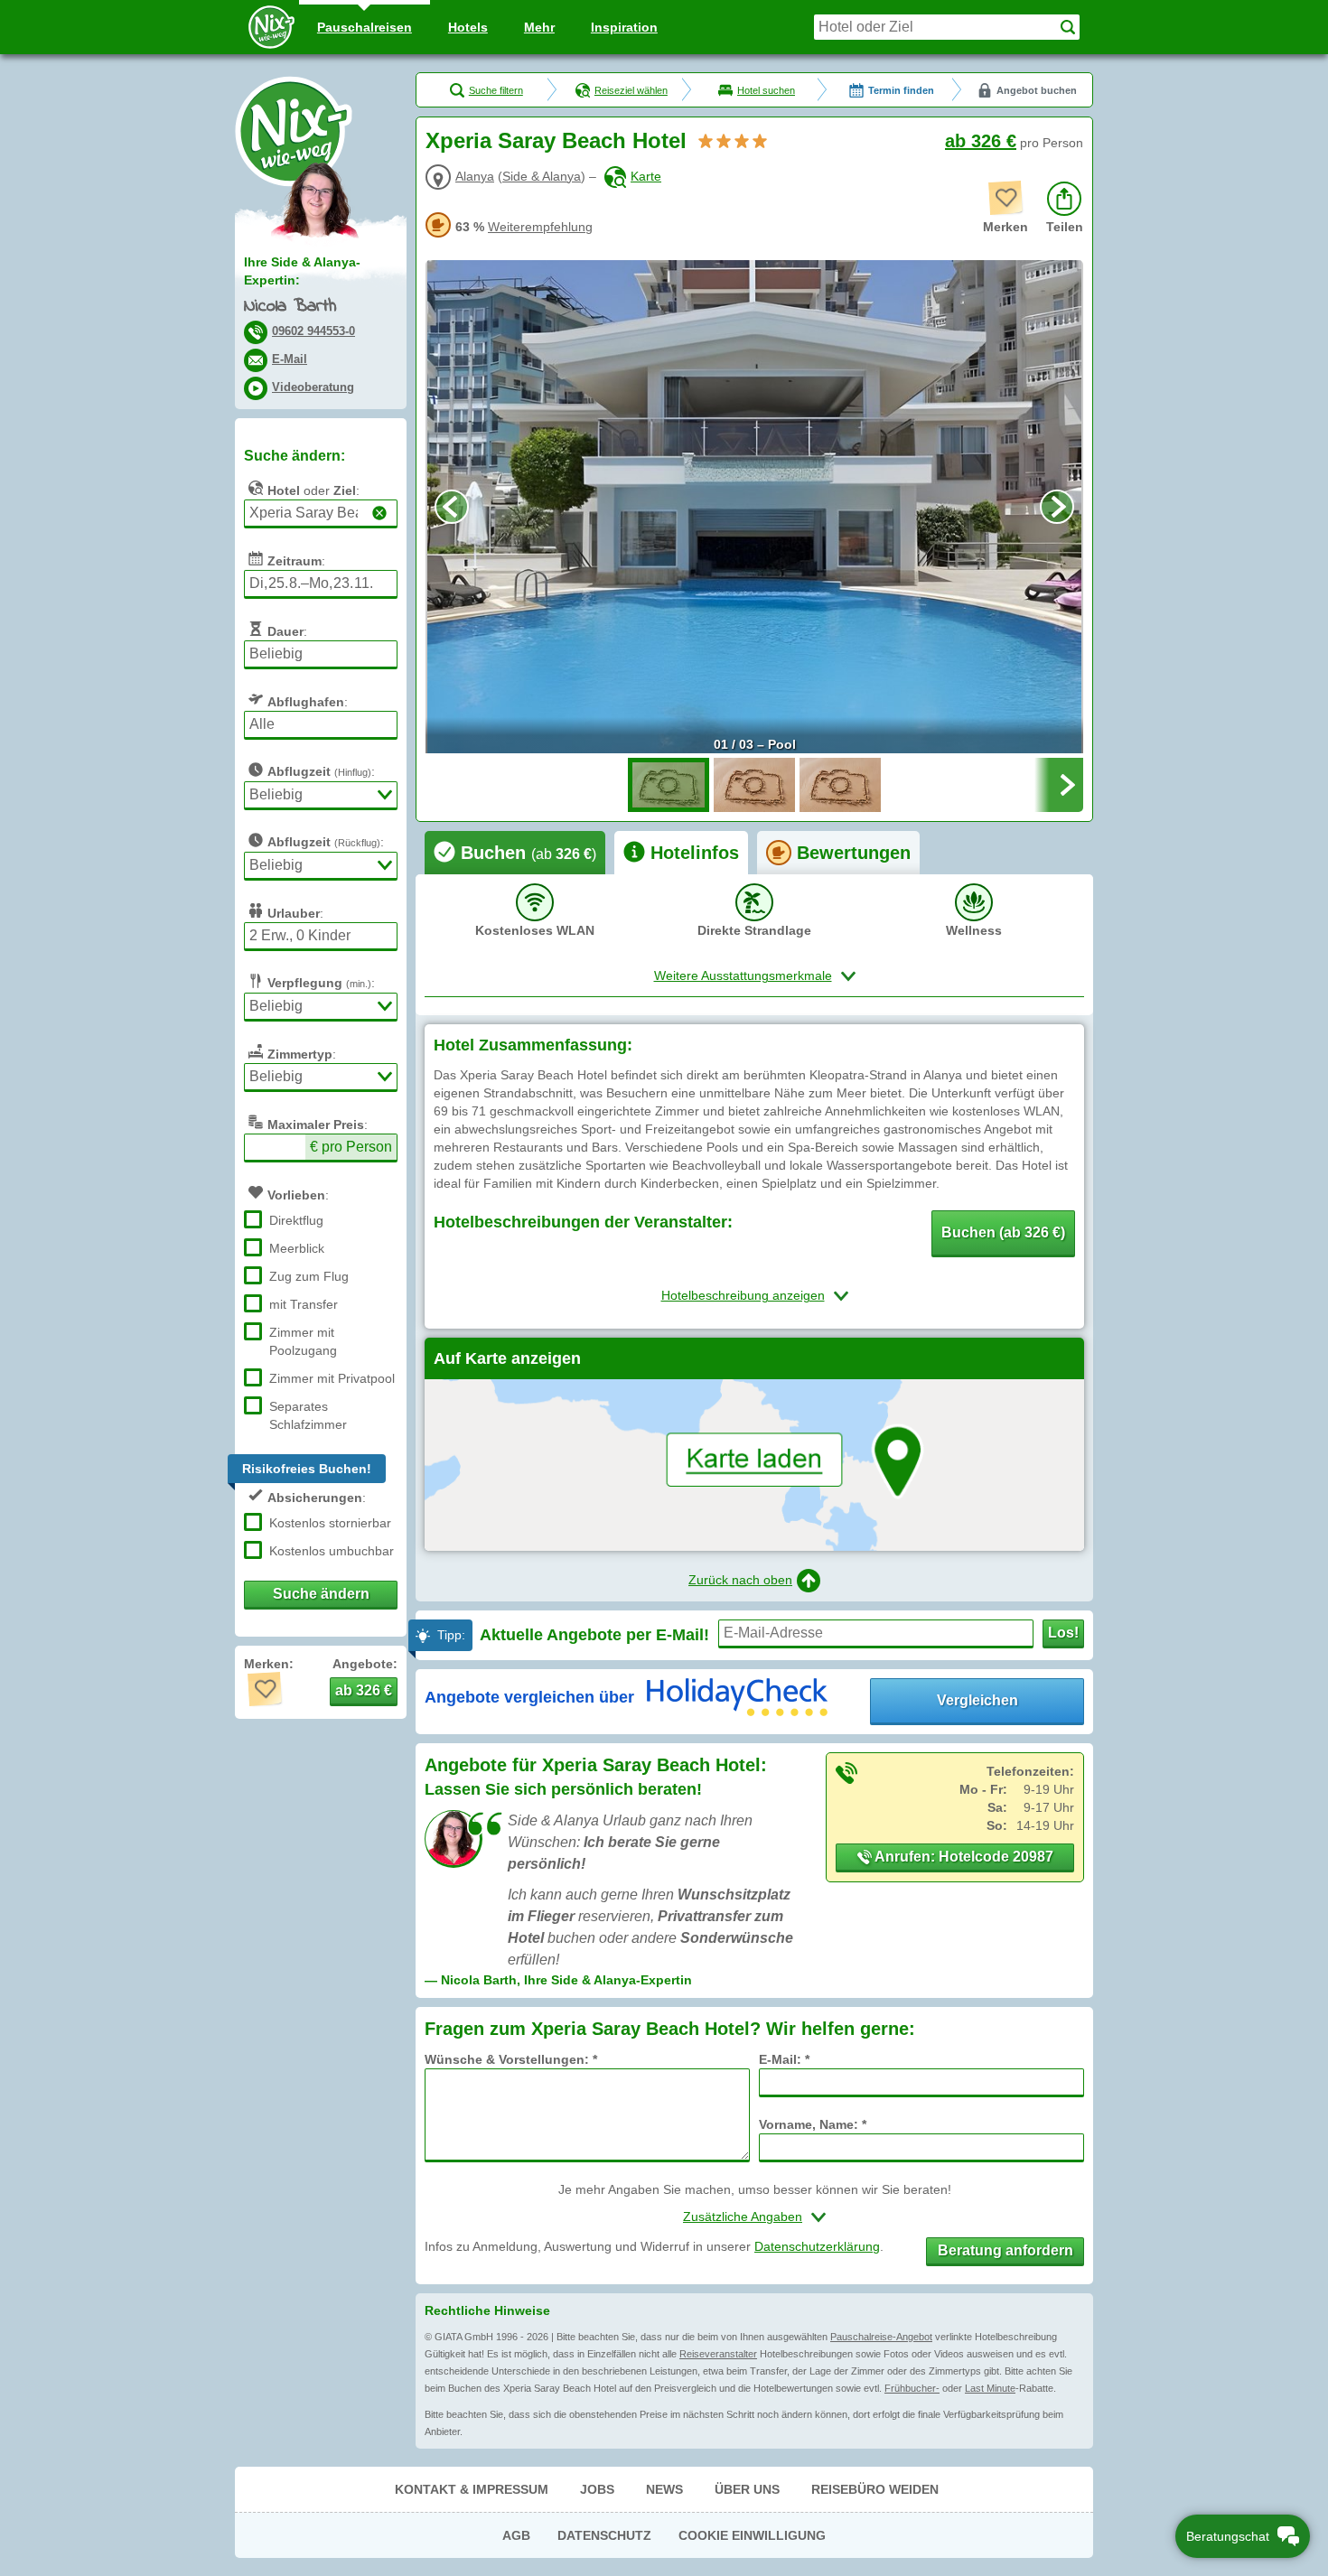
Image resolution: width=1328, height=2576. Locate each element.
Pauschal (365, 27)
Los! (1063, 1633)
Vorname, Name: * (813, 2124)
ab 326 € (981, 141)
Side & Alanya (542, 176)
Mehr (539, 27)
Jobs (597, 2489)
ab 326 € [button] (364, 1690)
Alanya (475, 176)
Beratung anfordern (1005, 2250)
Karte (646, 176)
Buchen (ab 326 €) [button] (1003, 1232)
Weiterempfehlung (540, 227)
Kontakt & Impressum (472, 2489)
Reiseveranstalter (718, 2354)
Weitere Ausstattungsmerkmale (743, 975)
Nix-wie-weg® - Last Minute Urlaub (294, 131)
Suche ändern (321, 1594)
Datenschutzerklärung (817, 2246)
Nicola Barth (290, 307)
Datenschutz (604, 2535)
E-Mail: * (784, 2059)
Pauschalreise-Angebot (881, 2337)
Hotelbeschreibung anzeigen (743, 1295)
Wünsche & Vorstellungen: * (511, 2059)
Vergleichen (977, 1700)
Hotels (468, 27)
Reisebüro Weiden (875, 2489)
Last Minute (990, 2388)
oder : (313, 490)
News (664, 2489)
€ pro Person (351, 1147)
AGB (516, 2535)
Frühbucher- (912, 2388)
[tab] (515, 853)
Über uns (747, 2489)
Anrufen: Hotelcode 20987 (963, 1857)
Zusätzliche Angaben (743, 2217)
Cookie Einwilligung (752, 2535)
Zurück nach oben (740, 1580)
